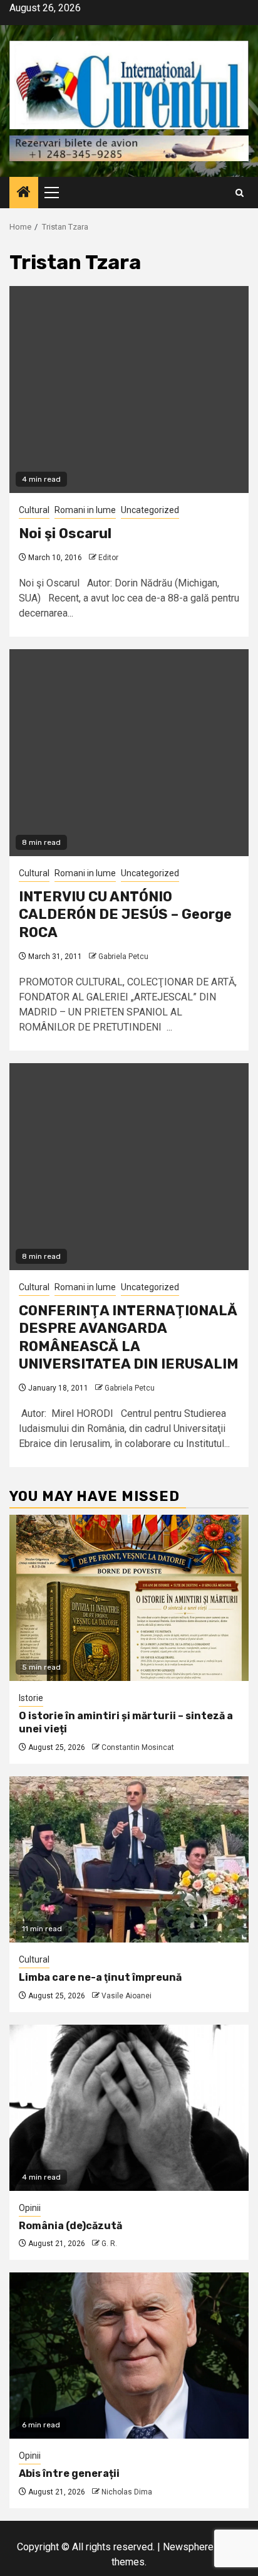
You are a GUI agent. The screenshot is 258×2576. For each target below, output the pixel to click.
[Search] (240, 193)
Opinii (30, 2208)
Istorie (31, 1698)
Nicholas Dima (127, 2492)
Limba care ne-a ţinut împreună (100, 1977)
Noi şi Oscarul (65, 533)
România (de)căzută (70, 2226)
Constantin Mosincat (138, 1747)
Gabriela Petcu (123, 957)
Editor (108, 558)
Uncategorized (150, 510)
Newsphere (188, 2547)
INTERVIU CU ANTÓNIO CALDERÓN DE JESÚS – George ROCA (125, 914)
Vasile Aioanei (126, 1996)
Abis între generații (69, 2473)
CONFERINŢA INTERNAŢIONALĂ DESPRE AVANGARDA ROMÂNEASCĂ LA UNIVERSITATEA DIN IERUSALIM (129, 1338)
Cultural (34, 510)
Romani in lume (85, 510)
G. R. (109, 2244)
